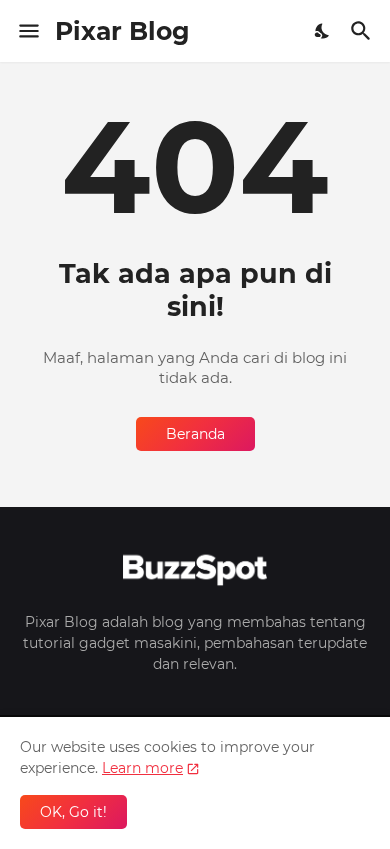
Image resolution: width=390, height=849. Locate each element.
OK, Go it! (73, 812)
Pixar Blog (122, 31)
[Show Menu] (27, 31)
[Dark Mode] (323, 31)
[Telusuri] (363, 31)
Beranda (195, 434)
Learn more (142, 768)
